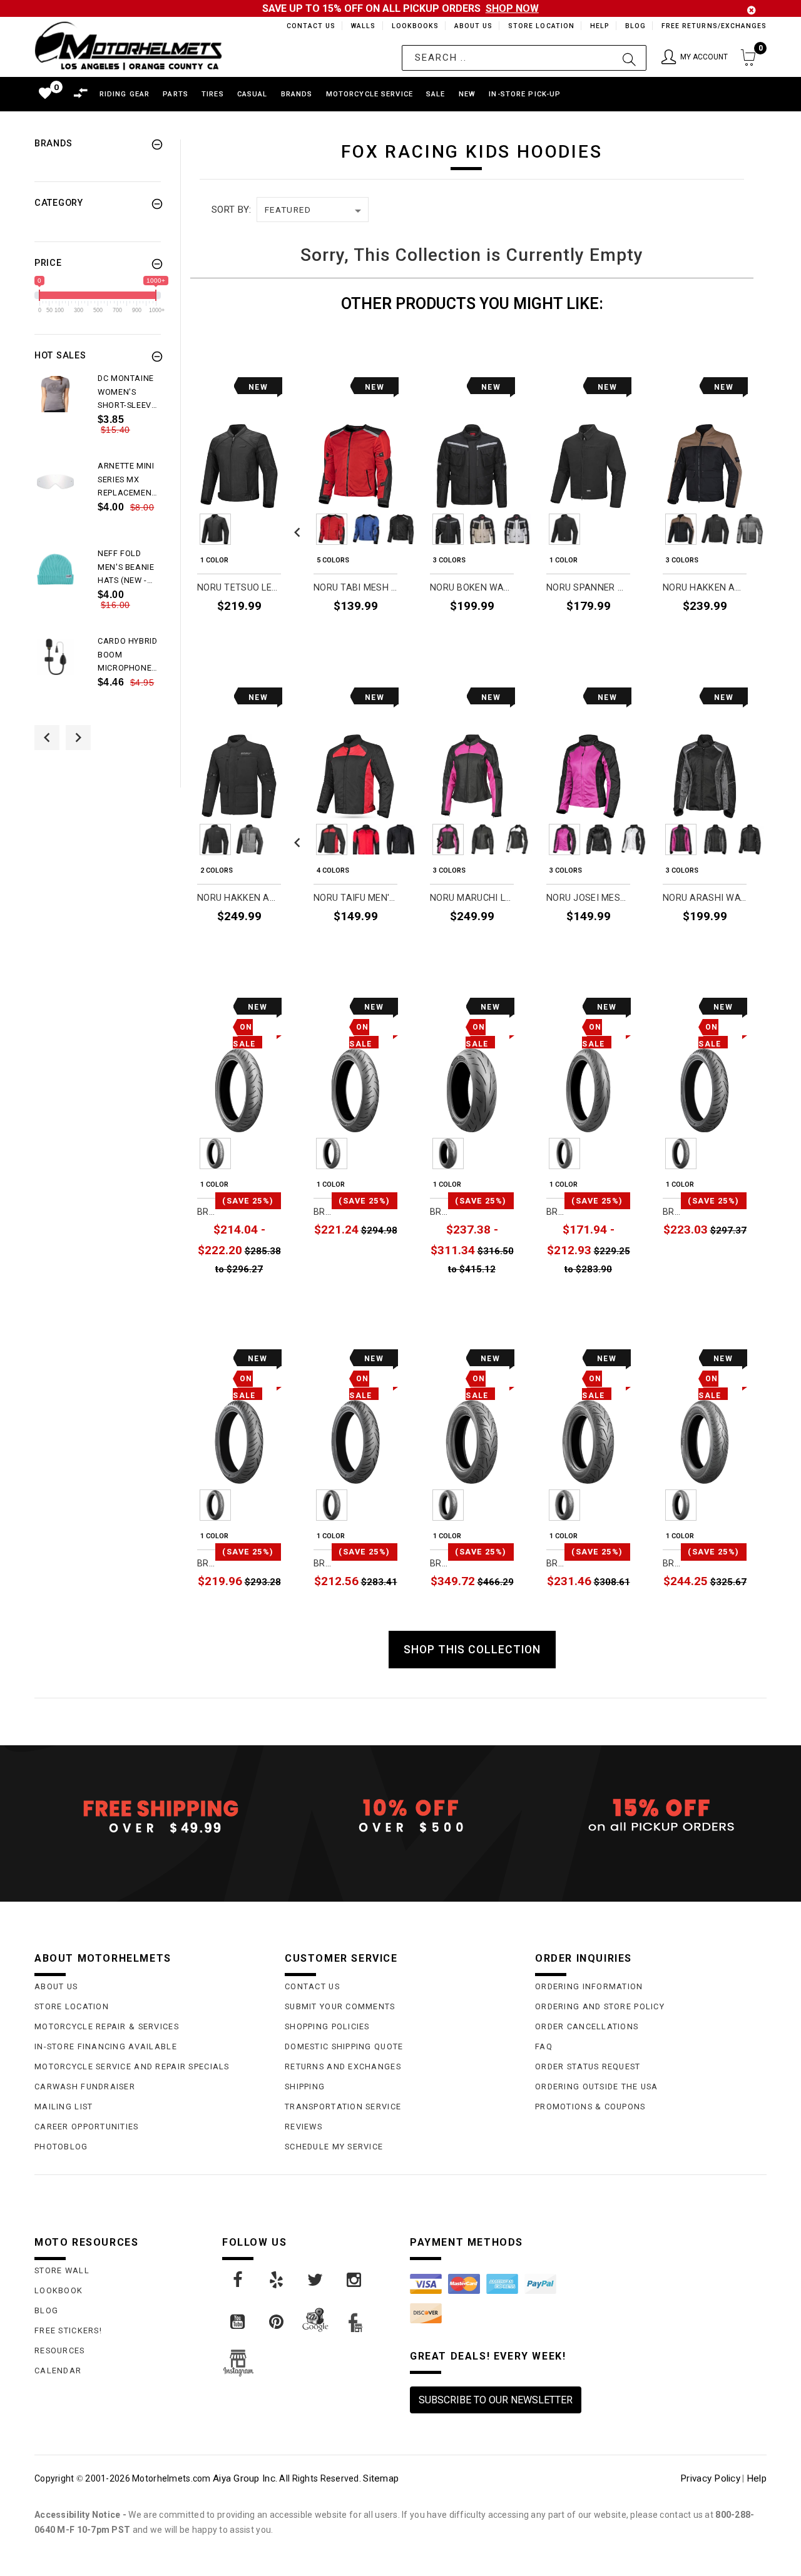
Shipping (305, 2087)
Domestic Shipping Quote (344, 2046)
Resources (60, 2350)
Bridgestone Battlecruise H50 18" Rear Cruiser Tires (439, 1564)
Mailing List (64, 2107)
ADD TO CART (368, 1260)
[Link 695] (55, 657)
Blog (635, 26)
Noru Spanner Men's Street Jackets (588, 588)
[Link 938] (277, 2280)
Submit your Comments (340, 2006)
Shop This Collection (472, 1650)
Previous (181, 529)
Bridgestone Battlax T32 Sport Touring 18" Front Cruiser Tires (206, 1564)
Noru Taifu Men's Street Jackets (355, 898)
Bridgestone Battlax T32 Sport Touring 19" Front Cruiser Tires (672, 1212)
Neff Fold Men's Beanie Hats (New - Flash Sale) (126, 568)
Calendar (58, 2371)
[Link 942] (277, 2322)
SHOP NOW (512, 8)
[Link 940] (355, 2280)
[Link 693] (55, 570)
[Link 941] (238, 2322)
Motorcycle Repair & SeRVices (107, 2026)
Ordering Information (589, 1986)
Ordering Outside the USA (597, 2087)
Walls (360, 26)
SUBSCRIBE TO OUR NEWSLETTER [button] (496, 2400)
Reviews (304, 2127)
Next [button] (78, 738)
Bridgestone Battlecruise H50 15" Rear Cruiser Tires (555, 1564)
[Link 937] (238, 2280)
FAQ (544, 2046)
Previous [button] (47, 738)
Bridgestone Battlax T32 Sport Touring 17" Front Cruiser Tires (323, 1564)
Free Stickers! (68, 2330)
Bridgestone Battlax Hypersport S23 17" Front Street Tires (555, 1212)
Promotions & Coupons (590, 2107)
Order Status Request (588, 2066)
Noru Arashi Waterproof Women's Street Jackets (705, 898)
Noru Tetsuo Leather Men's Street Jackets (239, 588)
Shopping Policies (327, 2026)
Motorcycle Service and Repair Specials (132, 2066)
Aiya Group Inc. (245, 2478)
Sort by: (231, 210)
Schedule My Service (334, 2147)
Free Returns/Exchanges (714, 26)
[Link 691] (55, 482)
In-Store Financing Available (106, 2046)
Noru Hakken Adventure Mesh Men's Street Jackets (705, 588)
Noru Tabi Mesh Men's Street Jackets (355, 588)
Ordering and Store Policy (600, 2006)
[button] (695, 58)
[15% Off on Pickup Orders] (651, 1816)
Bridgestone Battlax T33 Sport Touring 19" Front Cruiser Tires (206, 1212)
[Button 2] (629, 58)
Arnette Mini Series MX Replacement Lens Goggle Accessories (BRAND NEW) (127, 480)
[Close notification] (752, 10)
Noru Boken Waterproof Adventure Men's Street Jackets (472, 588)
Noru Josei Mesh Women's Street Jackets (588, 898)
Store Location (540, 26)
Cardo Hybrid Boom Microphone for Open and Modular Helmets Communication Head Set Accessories (129, 656)
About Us (471, 26)
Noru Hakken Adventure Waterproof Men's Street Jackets (239, 898)
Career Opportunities (87, 2127)
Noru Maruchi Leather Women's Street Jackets (472, 898)
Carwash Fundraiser (85, 2087)
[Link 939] (316, 2280)
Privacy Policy (710, 2478)
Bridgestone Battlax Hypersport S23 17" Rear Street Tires (439, 1212)
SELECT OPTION (247, 635)
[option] (98, 415)
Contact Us (305, 26)
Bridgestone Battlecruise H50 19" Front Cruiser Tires (672, 1564)
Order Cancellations (587, 2026)
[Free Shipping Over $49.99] (150, 1816)
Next (436, 529)
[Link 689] (55, 394)
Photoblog (61, 2147)
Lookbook (59, 2290)
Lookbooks (412, 26)
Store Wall (62, 2270)
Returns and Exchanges (343, 2066)
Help (599, 26)
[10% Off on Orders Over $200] (400, 1816)
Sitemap (381, 2478)
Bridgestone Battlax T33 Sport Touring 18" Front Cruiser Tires (323, 1212)
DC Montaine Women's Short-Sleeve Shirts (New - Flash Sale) (127, 393)
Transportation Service (343, 2107)
